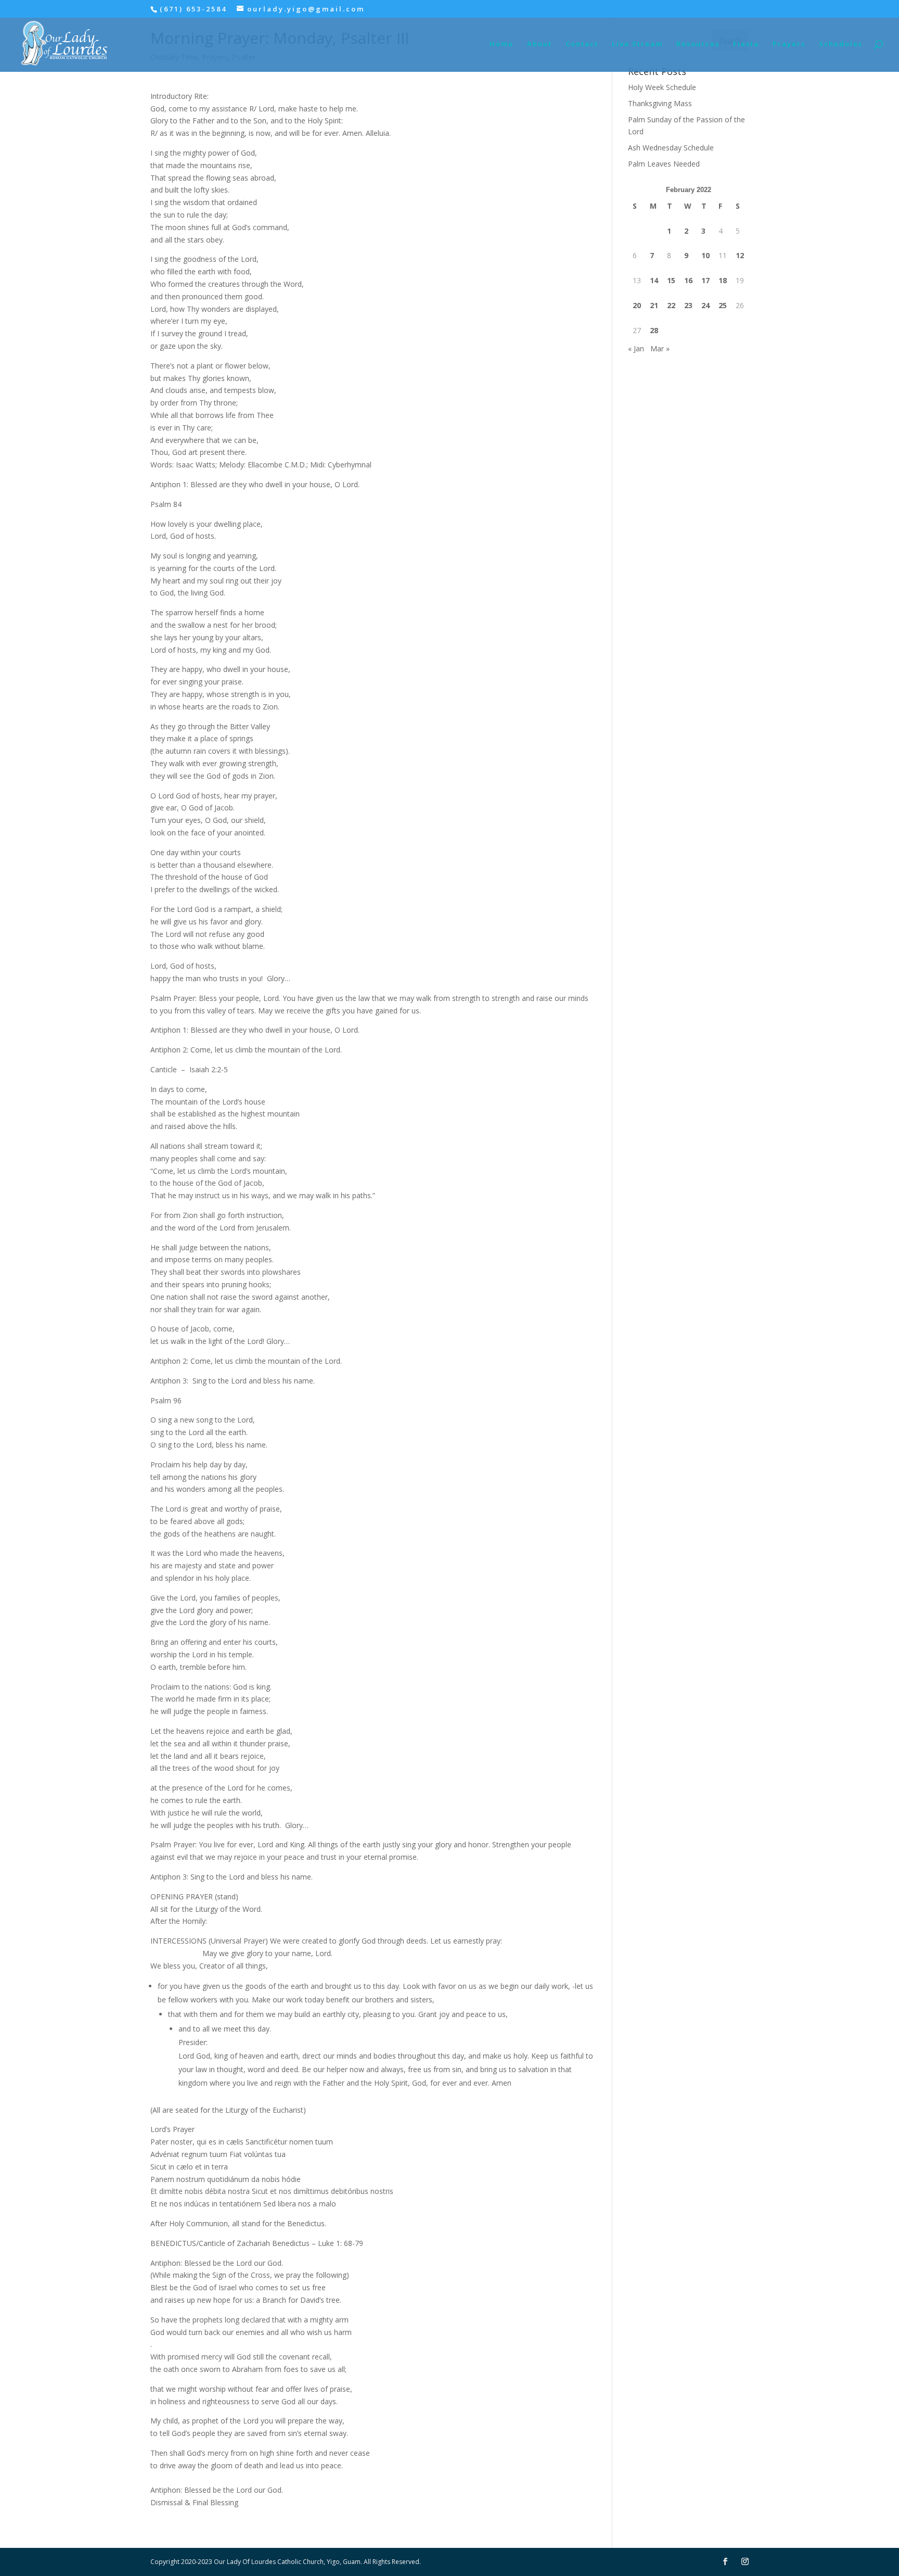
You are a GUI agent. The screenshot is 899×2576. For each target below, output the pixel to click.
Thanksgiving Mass (660, 103)
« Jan (636, 348)
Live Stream (637, 44)
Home (502, 44)
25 (723, 305)
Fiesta (746, 44)
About (540, 44)
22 (671, 305)
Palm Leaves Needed (664, 164)
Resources (698, 44)
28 (654, 330)
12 (740, 255)
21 (654, 305)
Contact (582, 44)
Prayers (789, 44)
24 (705, 305)
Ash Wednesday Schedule (671, 148)
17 (705, 280)
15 (671, 280)
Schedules (841, 44)
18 (723, 280)
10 (705, 255)
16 (688, 280)
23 (688, 305)
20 (637, 305)
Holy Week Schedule (662, 87)
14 (654, 280)
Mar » (660, 348)
